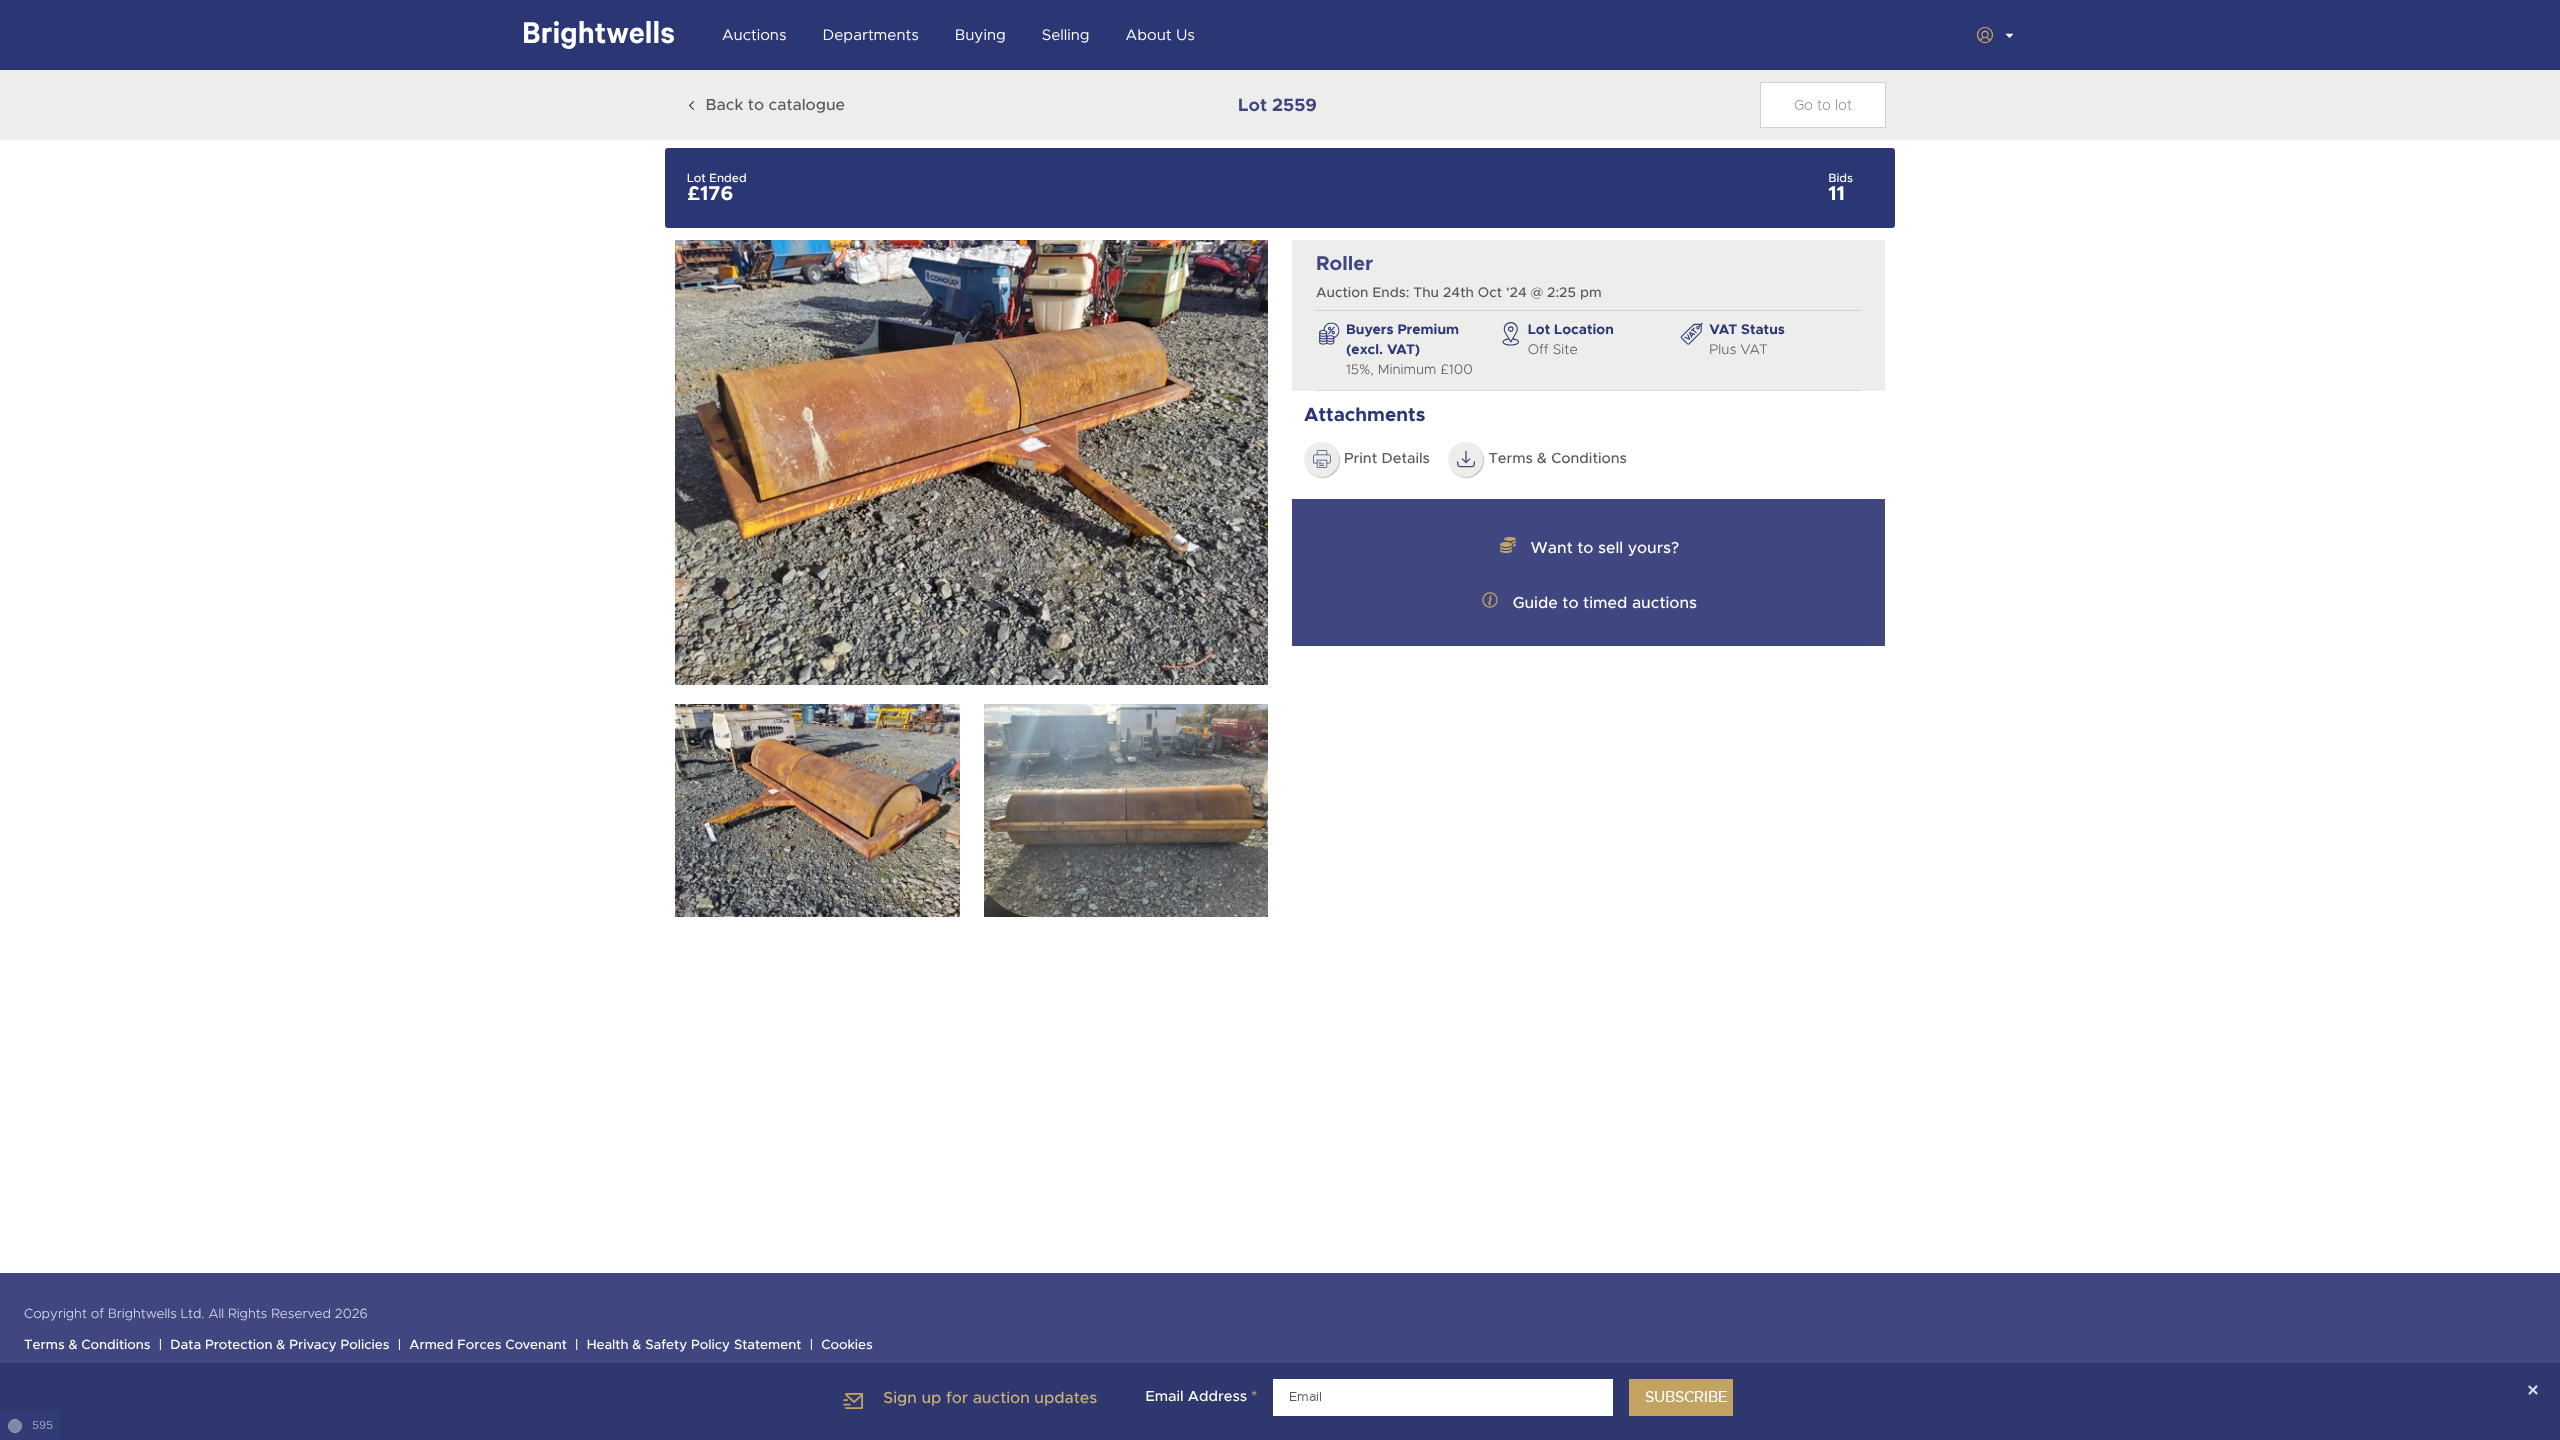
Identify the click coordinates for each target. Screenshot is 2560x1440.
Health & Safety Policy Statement (694, 1345)
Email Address (1201, 1397)
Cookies (847, 1345)
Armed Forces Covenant (488, 1345)
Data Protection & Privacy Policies (279, 1345)
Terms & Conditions (1557, 459)
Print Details (1387, 459)
